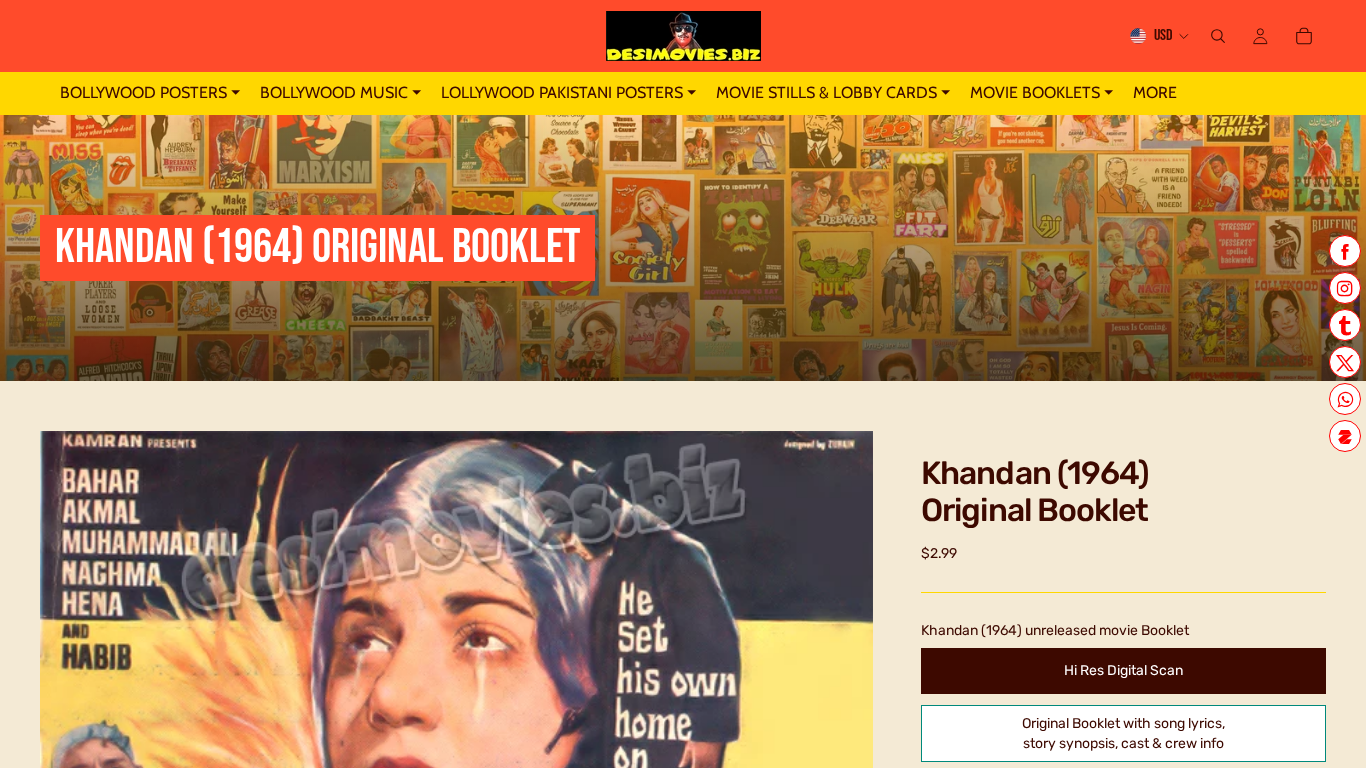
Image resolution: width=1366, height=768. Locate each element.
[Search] (1218, 36)
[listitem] (1155, 93)
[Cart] (1304, 36)
